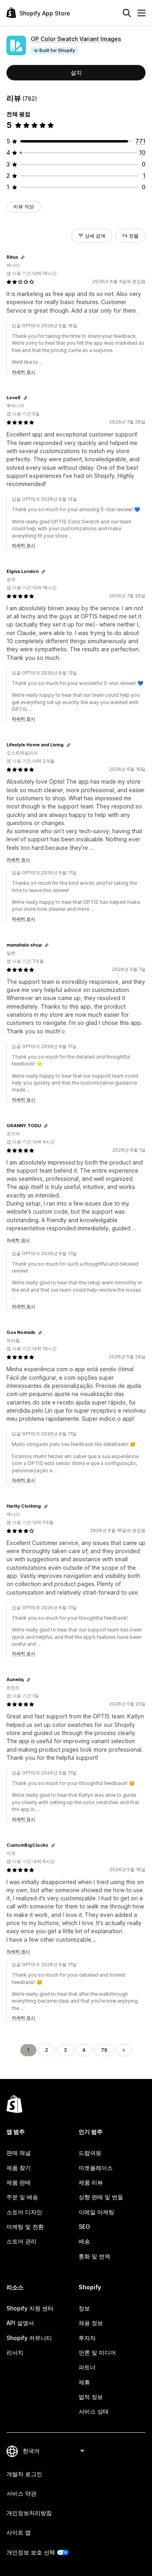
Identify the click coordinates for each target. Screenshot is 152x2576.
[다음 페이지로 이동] (124, 2050)
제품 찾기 (19, 2168)
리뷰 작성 (24, 206)
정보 (84, 2308)
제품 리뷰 (91, 2182)
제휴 (84, 2382)
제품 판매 (19, 2182)
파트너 (87, 2367)
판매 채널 (19, 2153)
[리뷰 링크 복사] (23, 257)
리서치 (15, 2352)
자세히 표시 (24, 372)
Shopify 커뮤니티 (29, 2338)
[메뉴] (141, 13)
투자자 (87, 2338)
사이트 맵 (19, 2532)
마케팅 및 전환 (25, 2227)
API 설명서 (20, 2323)
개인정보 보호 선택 (31, 2552)
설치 (76, 72)
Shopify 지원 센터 (30, 2308)
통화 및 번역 (94, 2256)
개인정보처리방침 (29, 2513)
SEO (84, 2227)
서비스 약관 (21, 2493)
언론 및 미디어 (97, 2352)
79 (104, 2050)
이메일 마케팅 (96, 2212)
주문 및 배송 (22, 2197)
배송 (84, 2241)
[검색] (127, 13)
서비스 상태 (94, 2411)
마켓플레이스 (96, 2168)
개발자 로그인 (24, 2474)
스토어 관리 (21, 2241)
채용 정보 (91, 2323)
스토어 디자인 (24, 2212)
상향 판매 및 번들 (101, 2197)
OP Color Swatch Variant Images (76, 39)
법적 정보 (91, 2397)
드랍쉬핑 (90, 2153)
